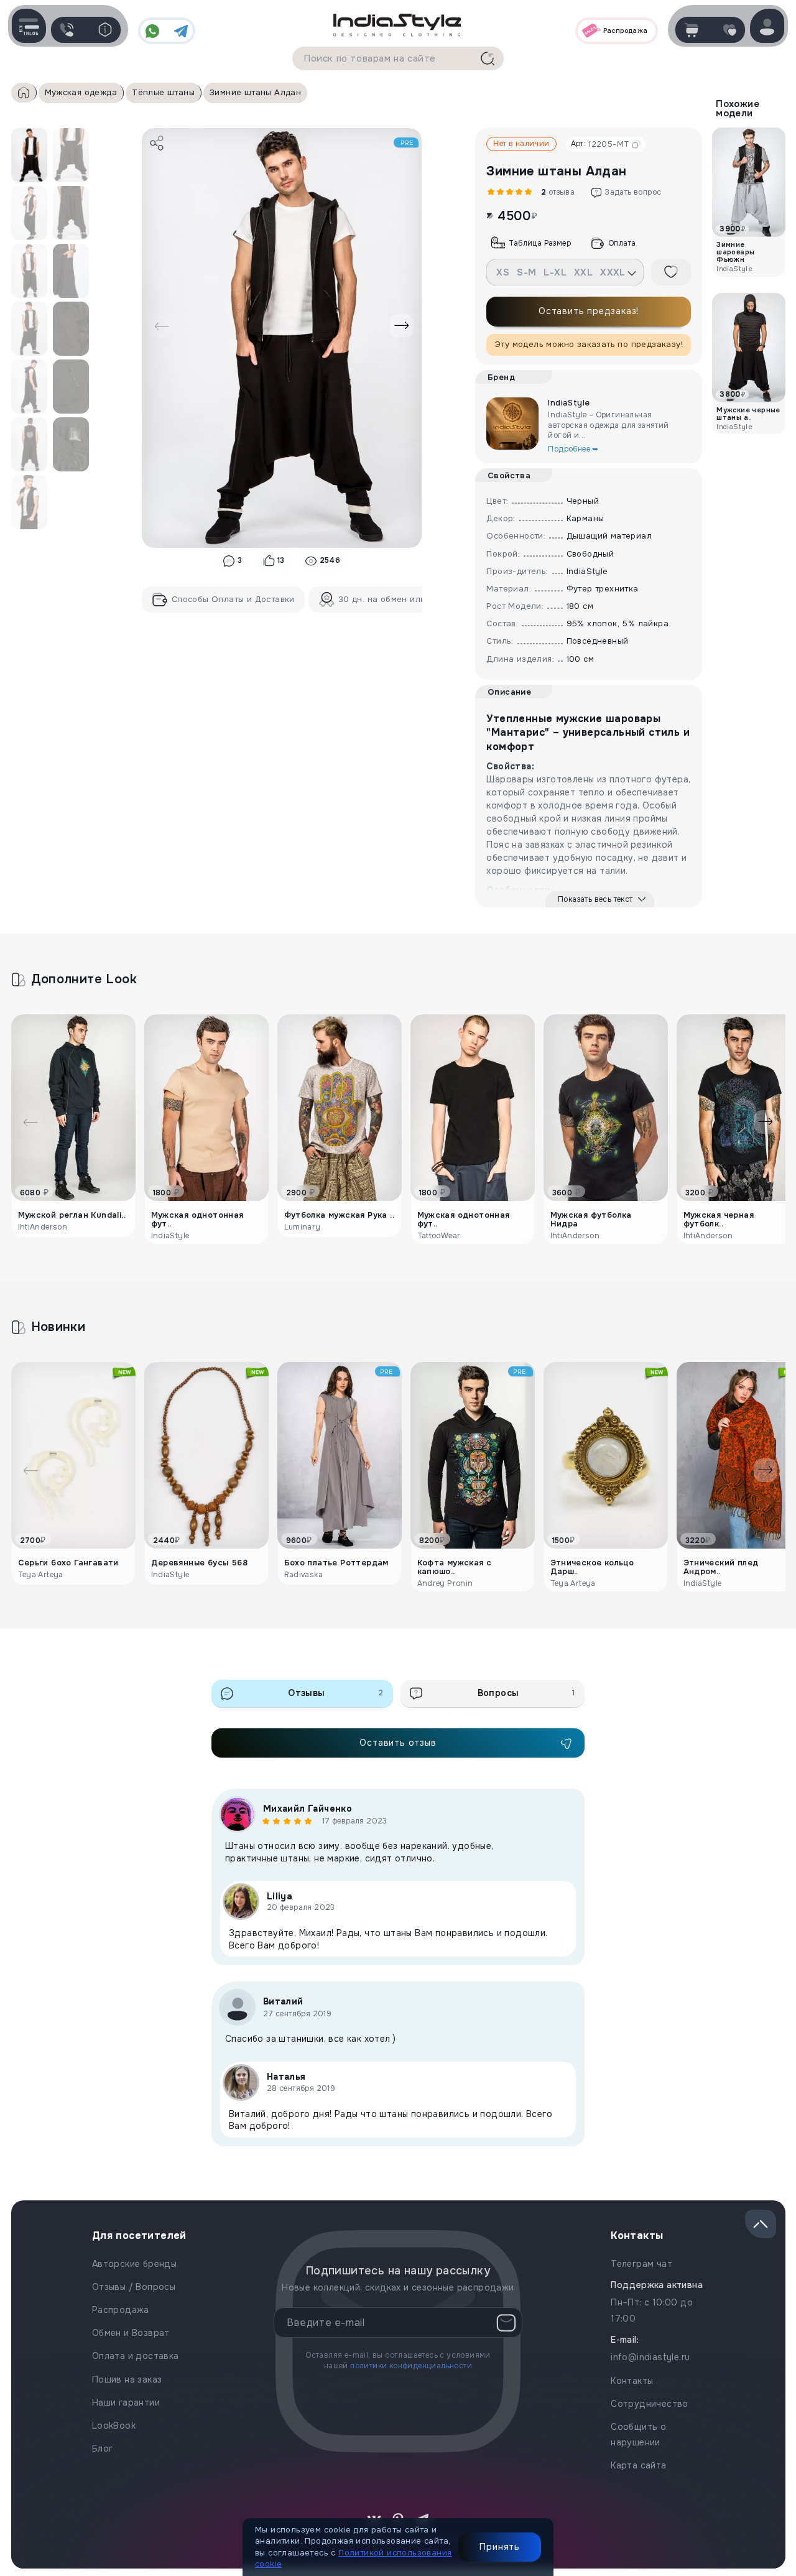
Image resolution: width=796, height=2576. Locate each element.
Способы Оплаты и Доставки (233, 599)
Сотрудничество (650, 2404)
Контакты (632, 2381)
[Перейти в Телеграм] (181, 31)
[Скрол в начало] (761, 2224)
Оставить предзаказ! (589, 311)
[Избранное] (729, 30)
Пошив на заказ (127, 2379)
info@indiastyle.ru (650, 2357)
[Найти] (488, 58)
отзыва (556, 192)
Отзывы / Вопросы (134, 2287)
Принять (500, 2547)
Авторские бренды (134, 2264)
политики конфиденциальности (411, 2366)
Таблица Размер (540, 243)
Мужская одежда (81, 92)
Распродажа (121, 2310)
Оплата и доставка (136, 2356)
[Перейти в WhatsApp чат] (152, 31)
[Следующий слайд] (402, 326)
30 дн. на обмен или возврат (400, 599)
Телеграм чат (641, 2264)
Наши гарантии (126, 2402)
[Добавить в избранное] (671, 272)
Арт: (600, 144)
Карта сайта (638, 2465)
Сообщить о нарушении (638, 2435)
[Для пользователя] (105, 30)
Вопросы (526, 1693)
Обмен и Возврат (131, 2333)
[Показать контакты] (67, 30)
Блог (103, 2449)
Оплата (622, 243)
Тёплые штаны (163, 92)
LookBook (114, 2425)
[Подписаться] (506, 2323)
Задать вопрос (633, 192)
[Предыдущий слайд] (162, 326)
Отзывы (336, 1693)
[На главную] (398, 24)
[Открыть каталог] (29, 26)
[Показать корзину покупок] (691, 30)
